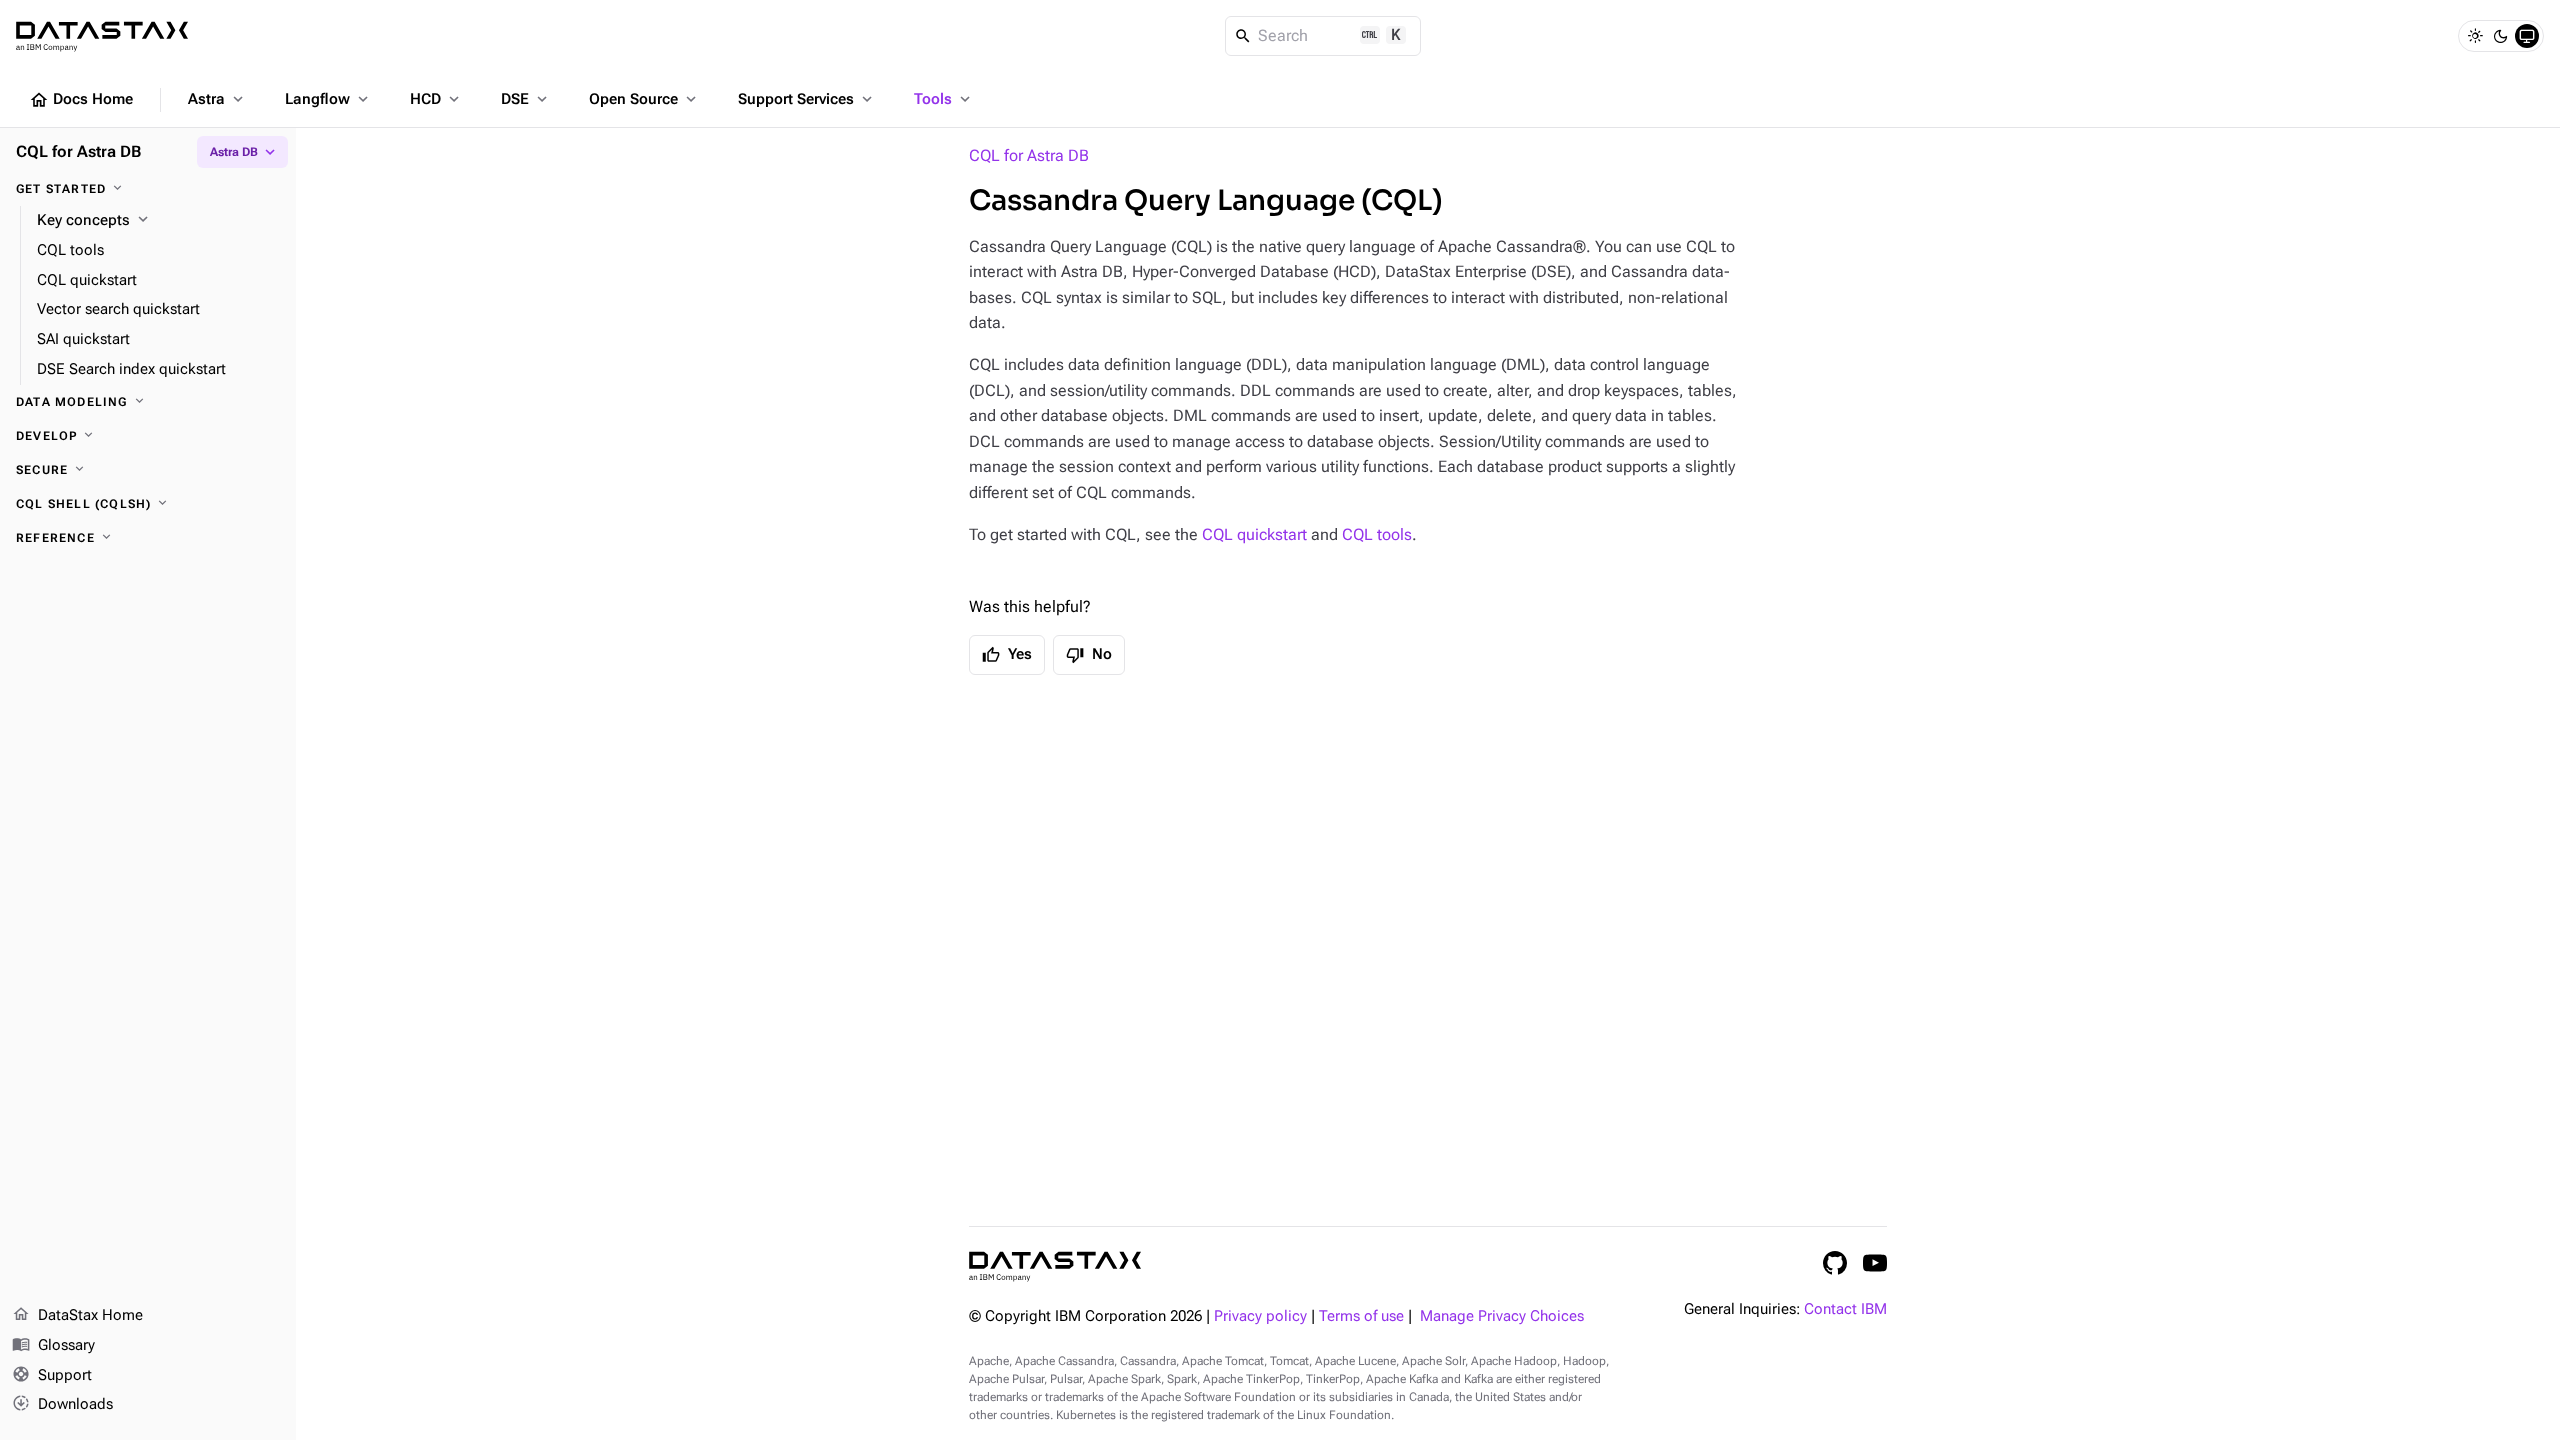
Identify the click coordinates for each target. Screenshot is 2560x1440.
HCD (436, 99)
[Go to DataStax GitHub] (1835, 1263)
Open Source (644, 99)
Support (52, 1374)
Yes (1007, 655)
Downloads (62, 1403)
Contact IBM (1845, 1309)
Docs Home (81, 100)
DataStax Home (77, 1314)
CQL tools (1377, 534)
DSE (526, 99)
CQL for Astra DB (1029, 155)
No (1089, 655)
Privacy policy (1260, 1316)
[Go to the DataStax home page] (1055, 1266)
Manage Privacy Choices (1502, 1316)
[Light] (2475, 36)
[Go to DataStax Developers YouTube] (1875, 1263)
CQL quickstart (1254, 534)
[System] (2527, 36)
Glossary (53, 1344)
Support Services (807, 99)
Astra (217, 99)
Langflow (328, 99)
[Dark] (2501, 36)
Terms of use (1361, 1316)
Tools (944, 99)
